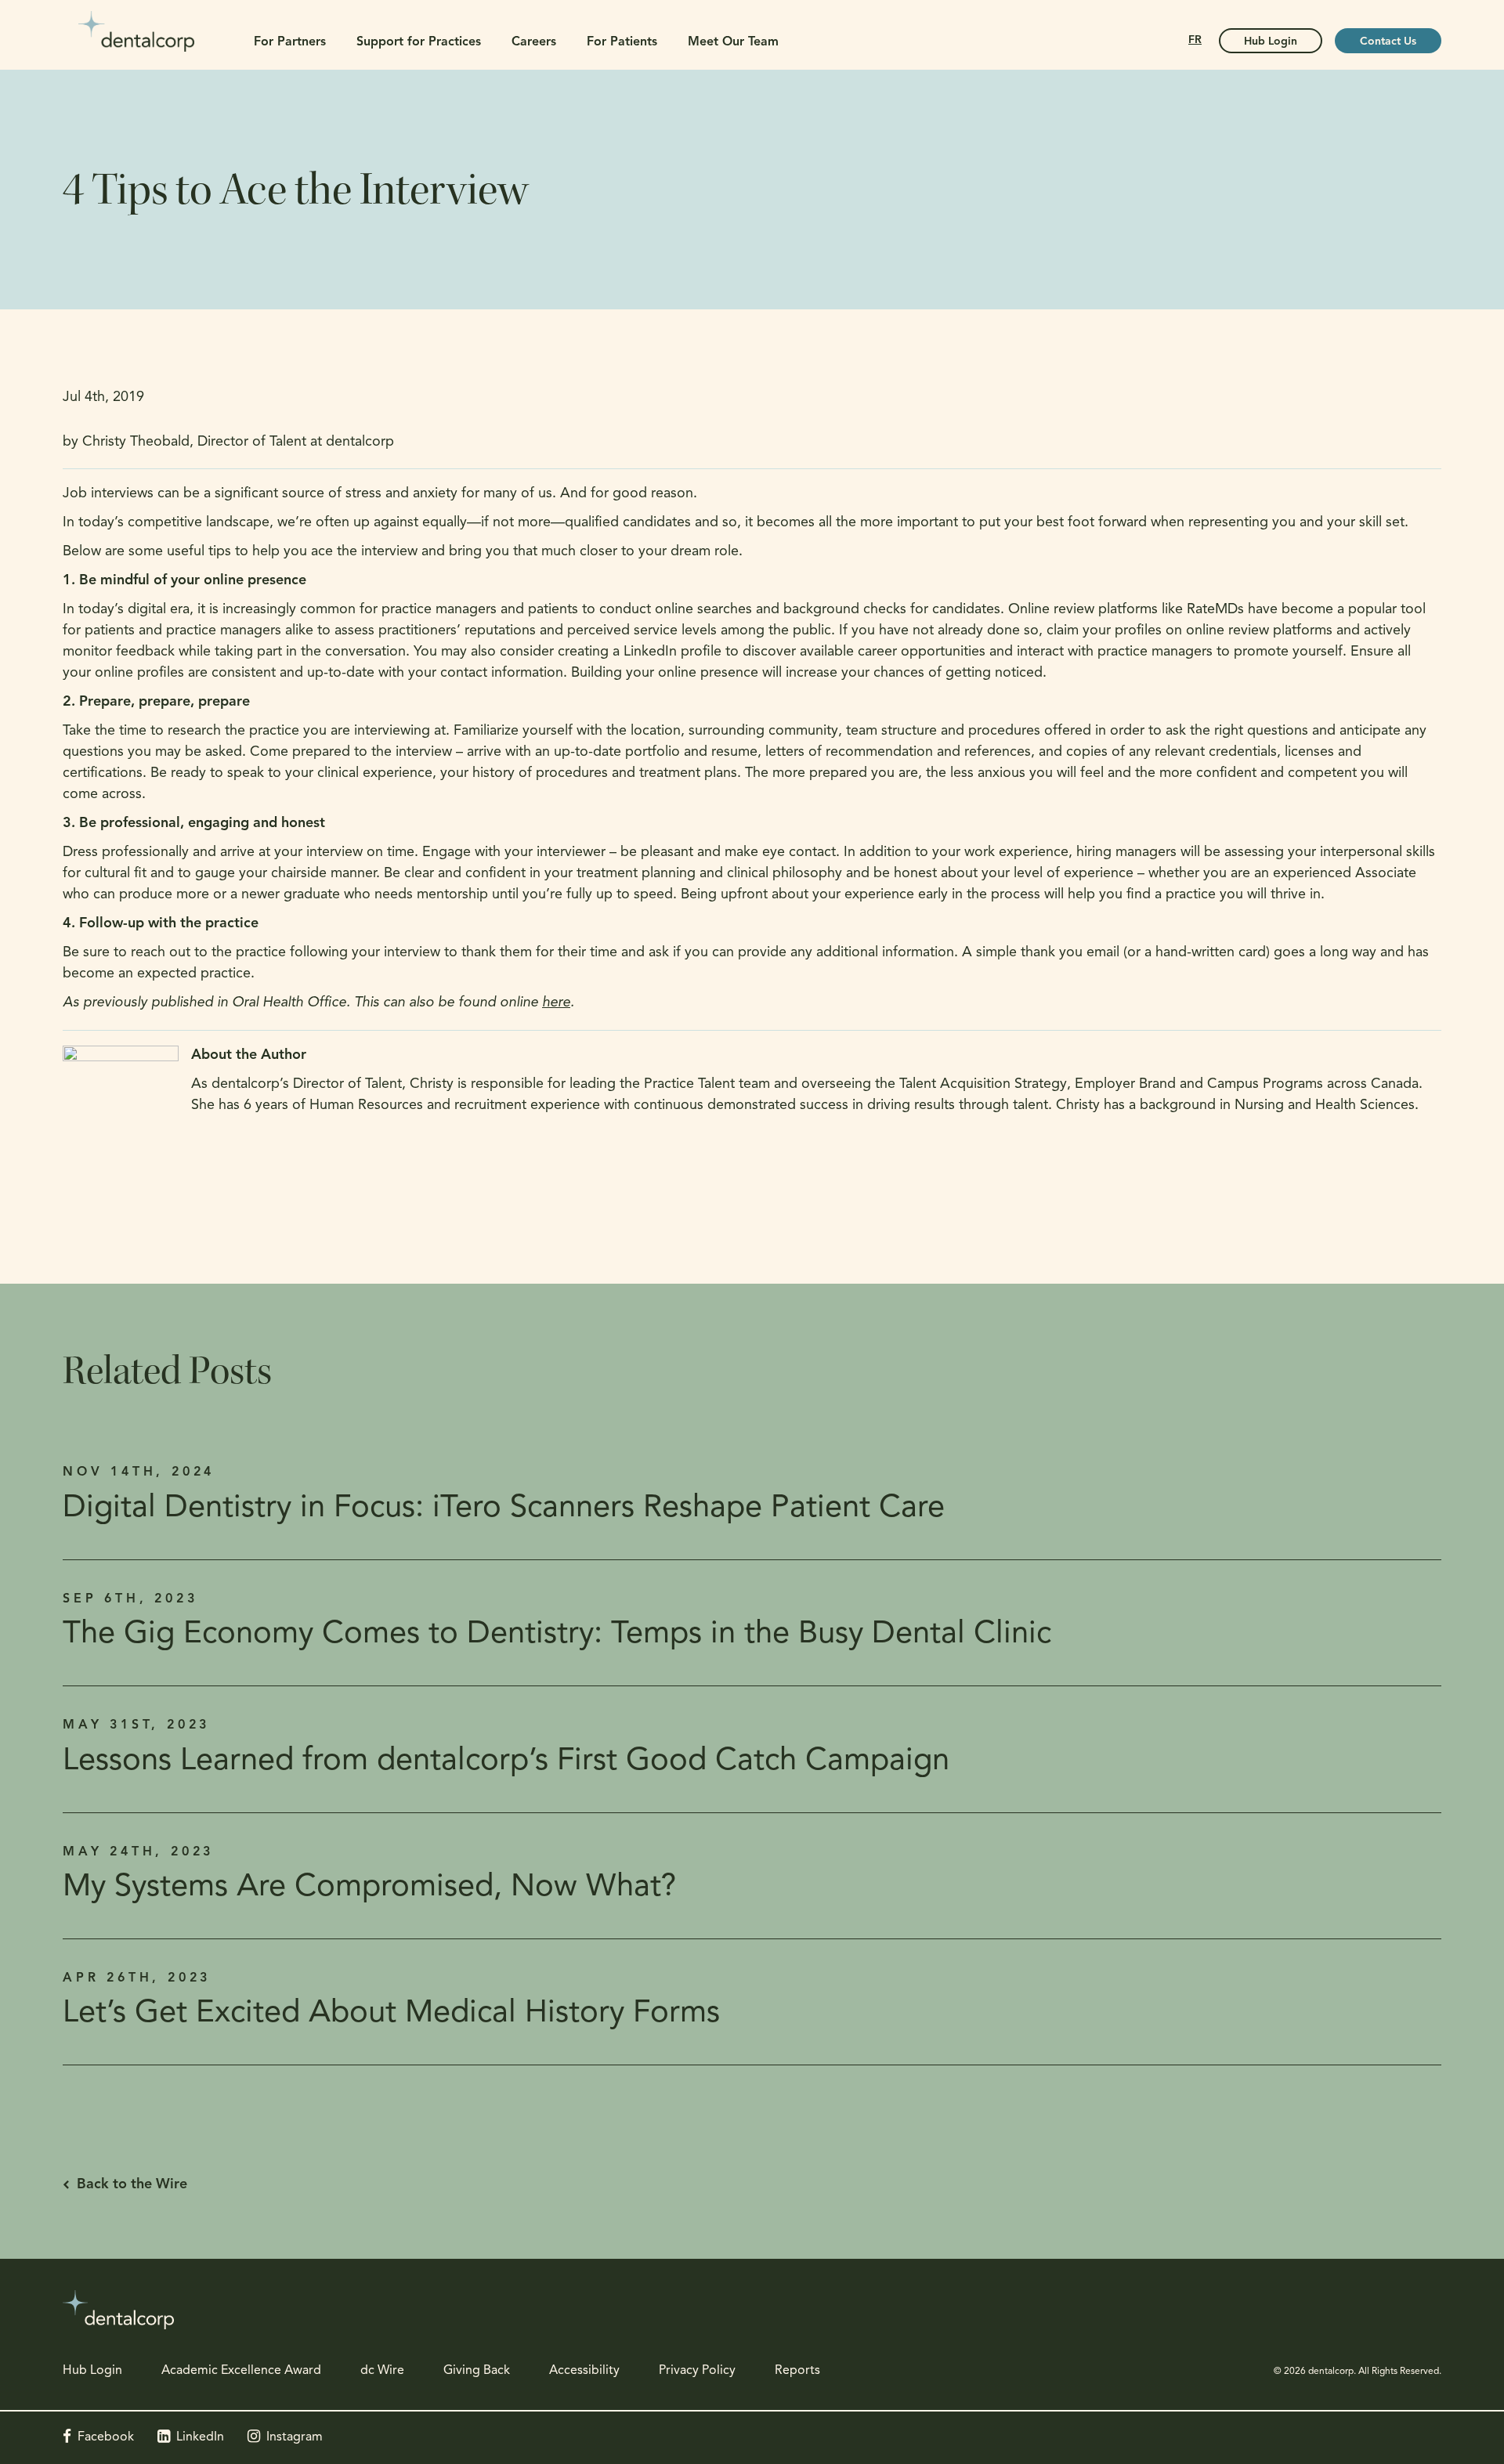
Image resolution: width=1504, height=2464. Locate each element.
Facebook (106, 2437)
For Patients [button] (622, 42)
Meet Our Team (733, 42)
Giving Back (477, 2371)
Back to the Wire (132, 2185)
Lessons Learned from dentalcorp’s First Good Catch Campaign (506, 1761)
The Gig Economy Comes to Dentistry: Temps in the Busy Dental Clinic (557, 1635)
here (556, 1003)
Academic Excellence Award (241, 2371)
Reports (797, 2371)
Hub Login (1271, 42)
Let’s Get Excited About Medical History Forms (391, 2014)
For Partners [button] (290, 42)
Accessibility (584, 2371)
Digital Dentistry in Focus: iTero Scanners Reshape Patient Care (504, 1508)
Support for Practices (419, 42)
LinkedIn (200, 2437)
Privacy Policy (697, 2371)
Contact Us (1388, 42)
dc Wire (382, 2371)
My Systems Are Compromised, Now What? (369, 1888)
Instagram (295, 2437)
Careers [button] (534, 42)
